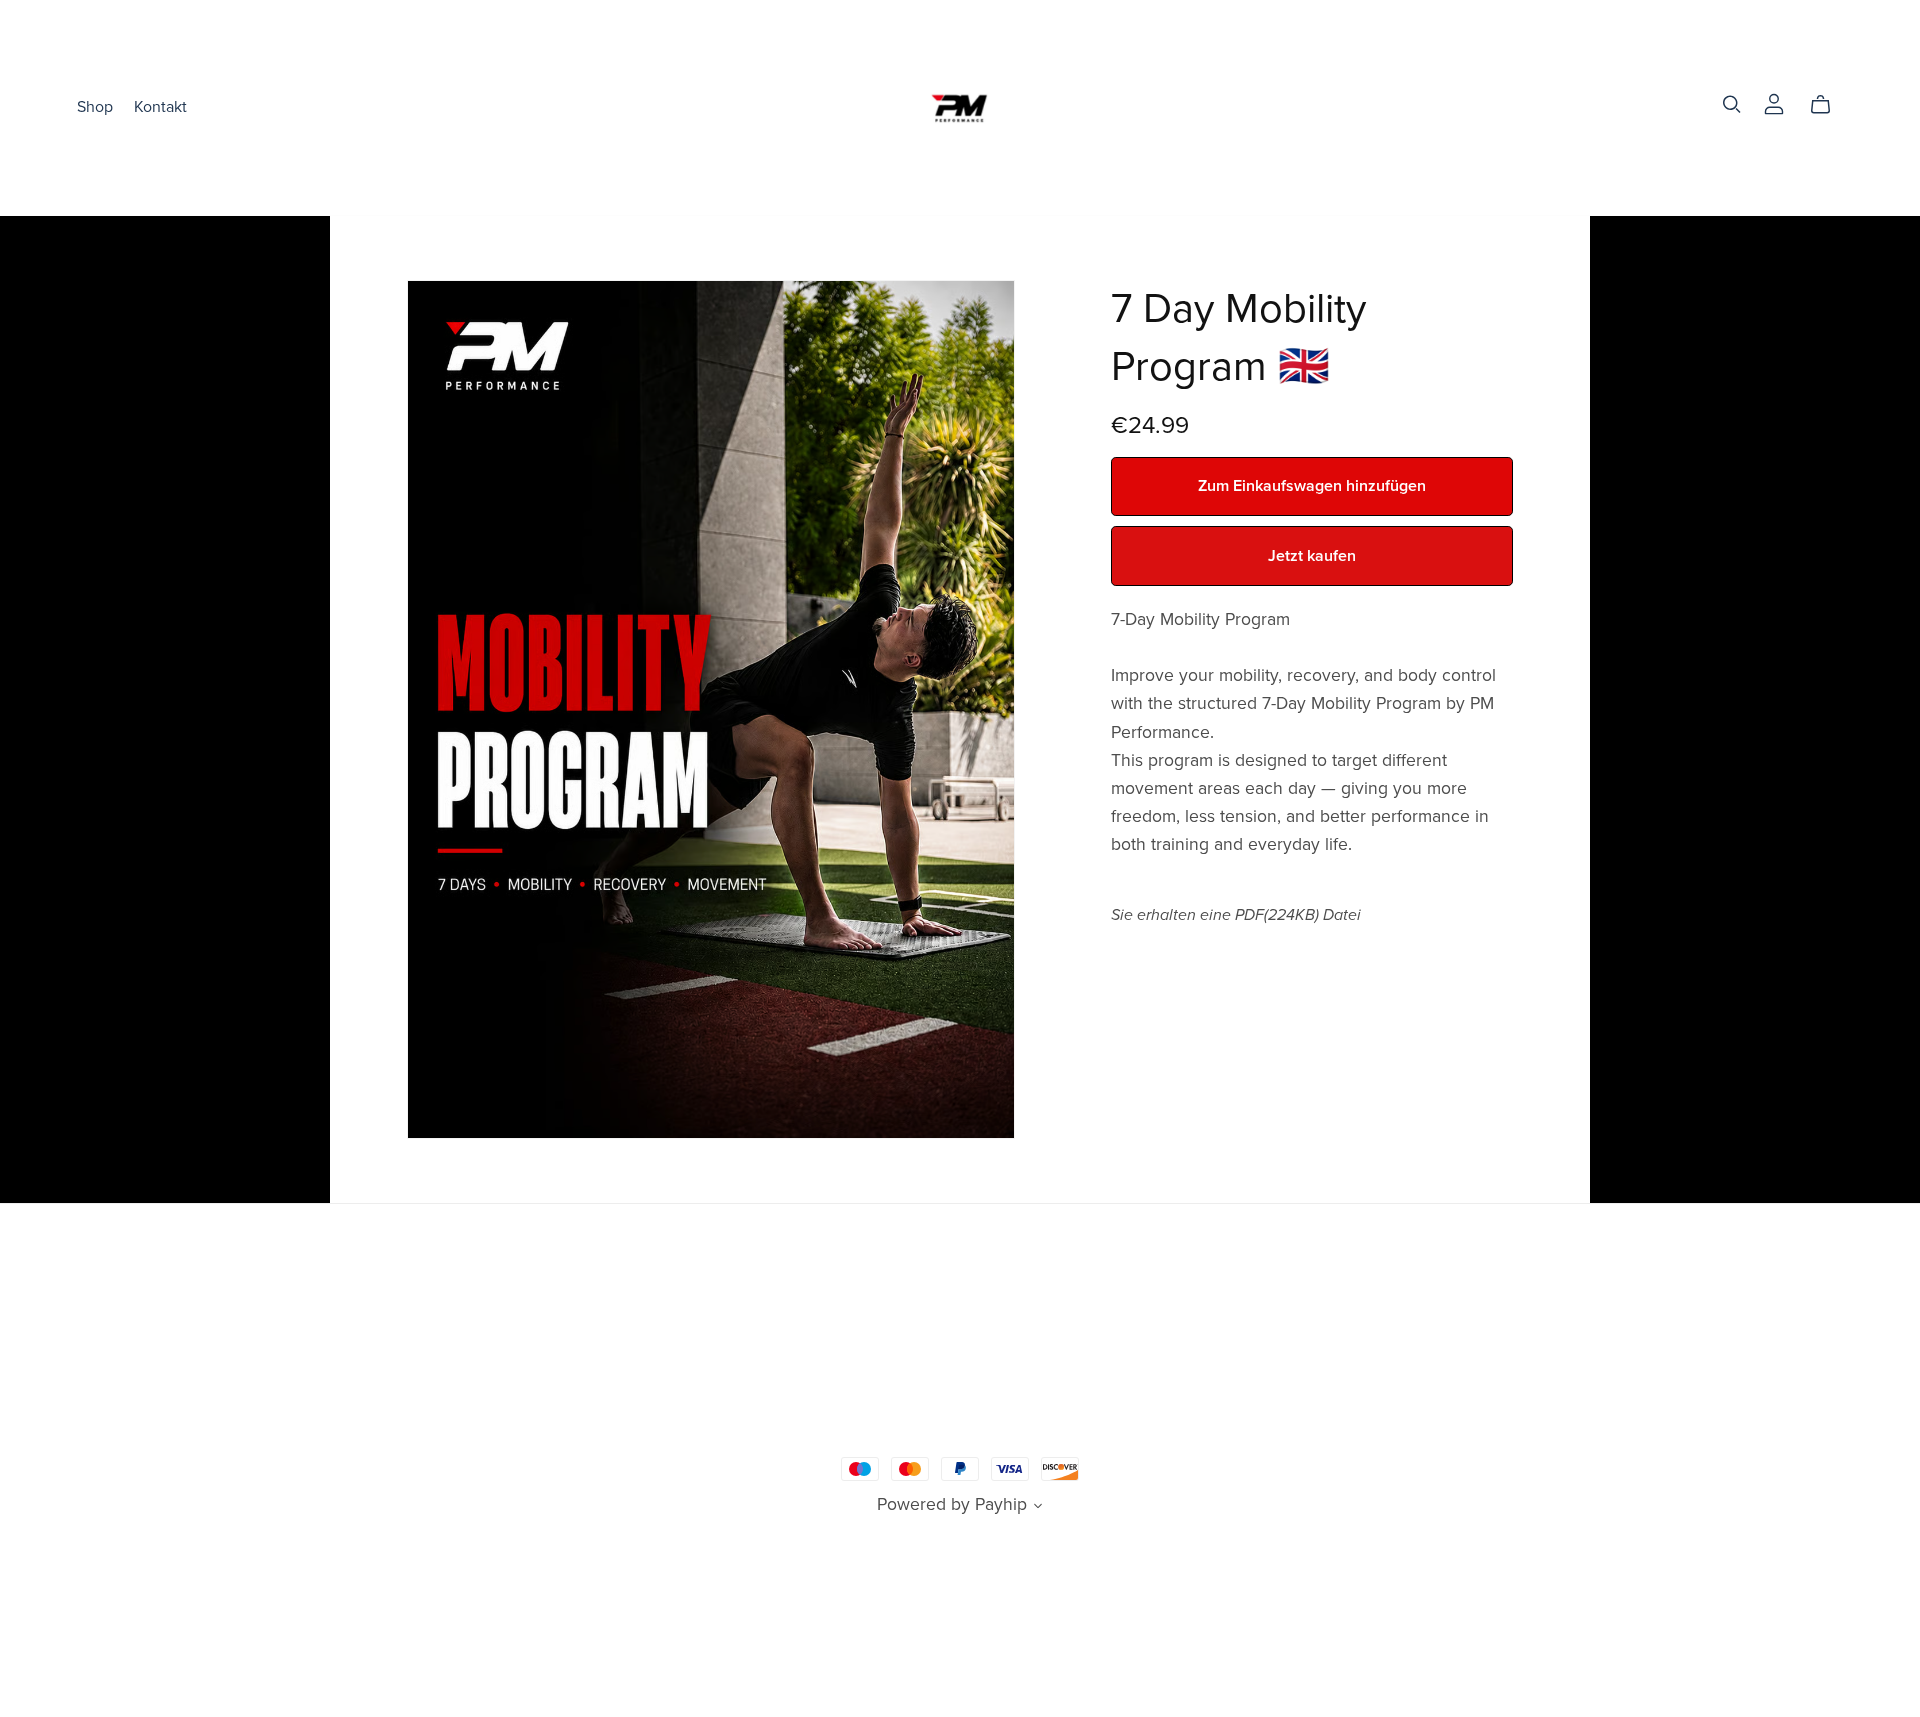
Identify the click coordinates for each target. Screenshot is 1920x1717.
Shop (95, 107)
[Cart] (1828, 105)
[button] (1038, 1508)
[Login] (1774, 103)
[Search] (1732, 104)
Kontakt (160, 107)
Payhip (1001, 1504)
